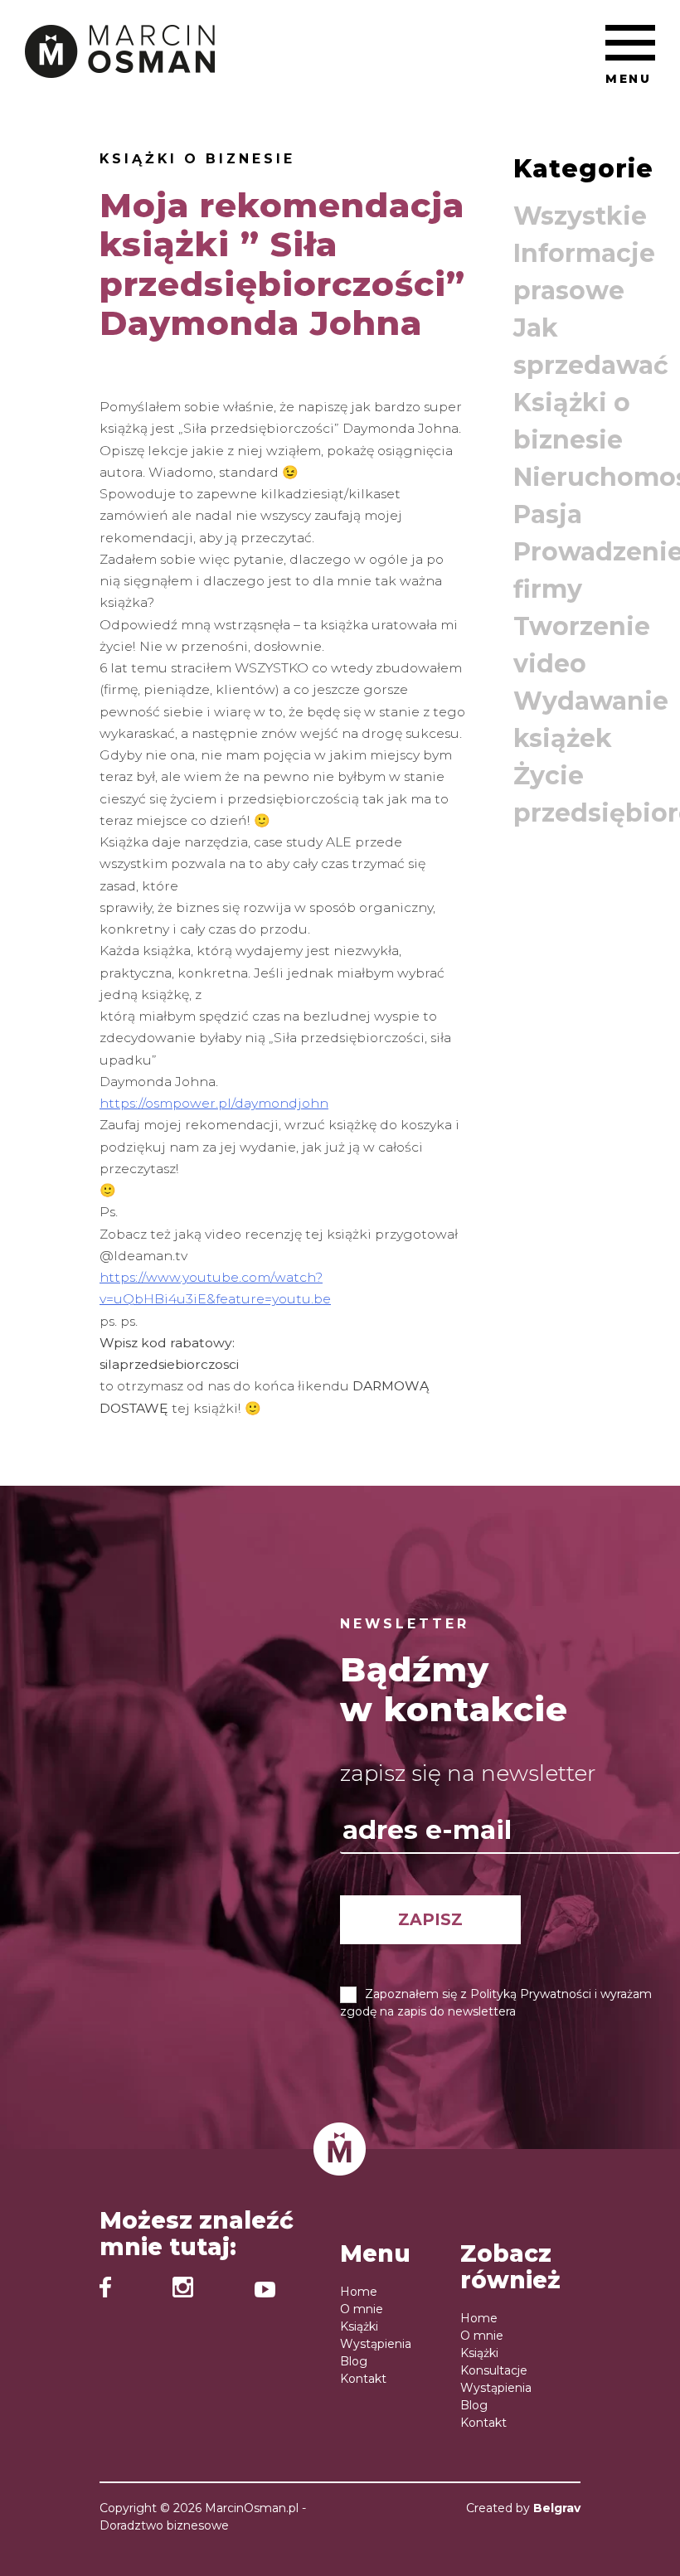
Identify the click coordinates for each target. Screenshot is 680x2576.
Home (359, 2292)
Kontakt (363, 2379)
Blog (354, 2361)
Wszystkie (580, 216)
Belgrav (557, 2508)
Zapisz (430, 1919)
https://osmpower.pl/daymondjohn (214, 1103)
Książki (359, 2326)
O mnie (362, 2309)
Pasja (548, 514)
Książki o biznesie (197, 159)
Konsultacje (494, 2370)
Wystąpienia (376, 2344)
